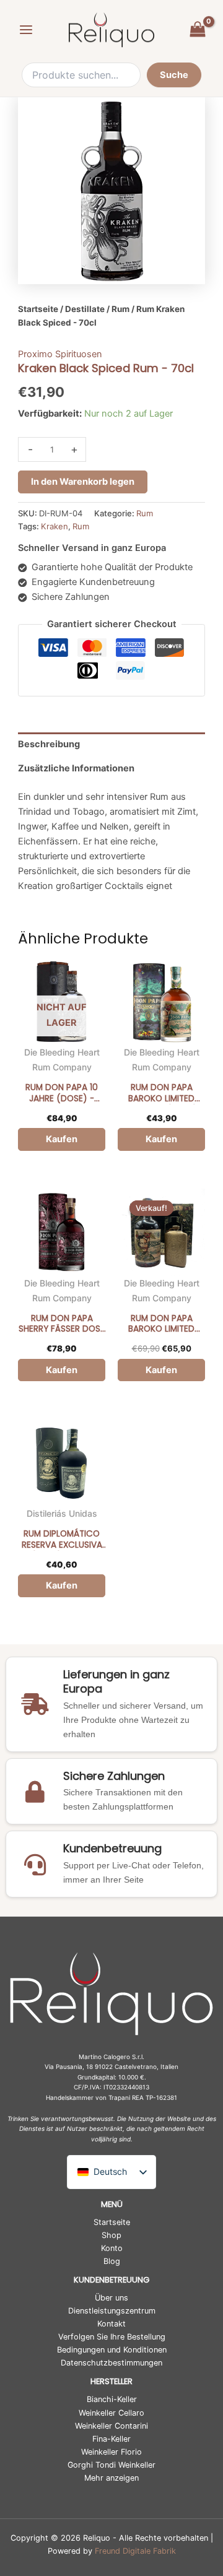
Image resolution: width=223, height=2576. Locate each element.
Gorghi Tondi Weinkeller (111, 2465)
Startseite (38, 309)
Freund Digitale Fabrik (135, 2551)
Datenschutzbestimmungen (111, 2363)
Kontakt (111, 2324)
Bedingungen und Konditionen (112, 2350)
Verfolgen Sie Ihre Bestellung (112, 2337)
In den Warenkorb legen (83, 482)
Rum (120, 309)
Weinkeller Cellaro (111, 2413)
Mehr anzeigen (111, 2478)
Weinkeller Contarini (111, 2426)
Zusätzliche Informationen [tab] (76, 768)
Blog (112, 2261)
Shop (111, 2235)
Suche (174, 75)
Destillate (85, 309)
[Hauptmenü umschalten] (26, 30)
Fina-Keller (111, 2439)
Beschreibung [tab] (49, 744)
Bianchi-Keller (112, 2399)
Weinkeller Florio (111, 2452)
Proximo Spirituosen (60, 354)
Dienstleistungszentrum (112, 2311)
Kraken (55, 526)
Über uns (111, 2298)
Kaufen (62, 1139)
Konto (112, 2248)
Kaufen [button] (161, 1139)
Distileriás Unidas (62, 1513)
